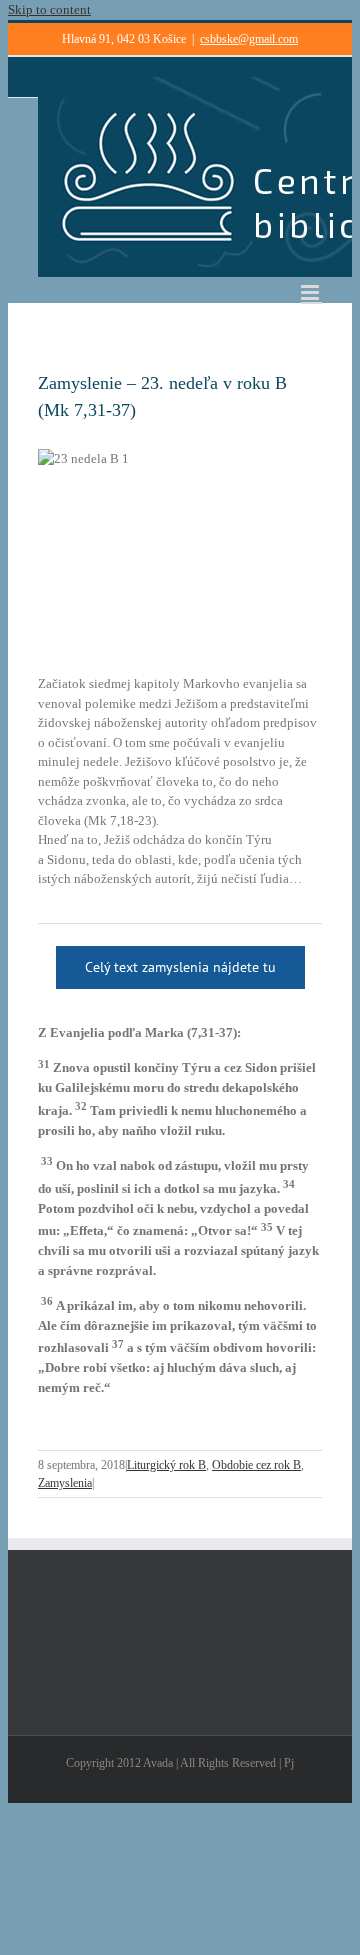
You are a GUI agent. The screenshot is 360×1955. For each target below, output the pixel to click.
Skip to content (49, 9)
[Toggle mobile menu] (311, 292)
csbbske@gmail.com (249, 39)
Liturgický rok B (166, 1465)
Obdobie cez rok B (256, 1465)
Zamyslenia (65, 1483)
